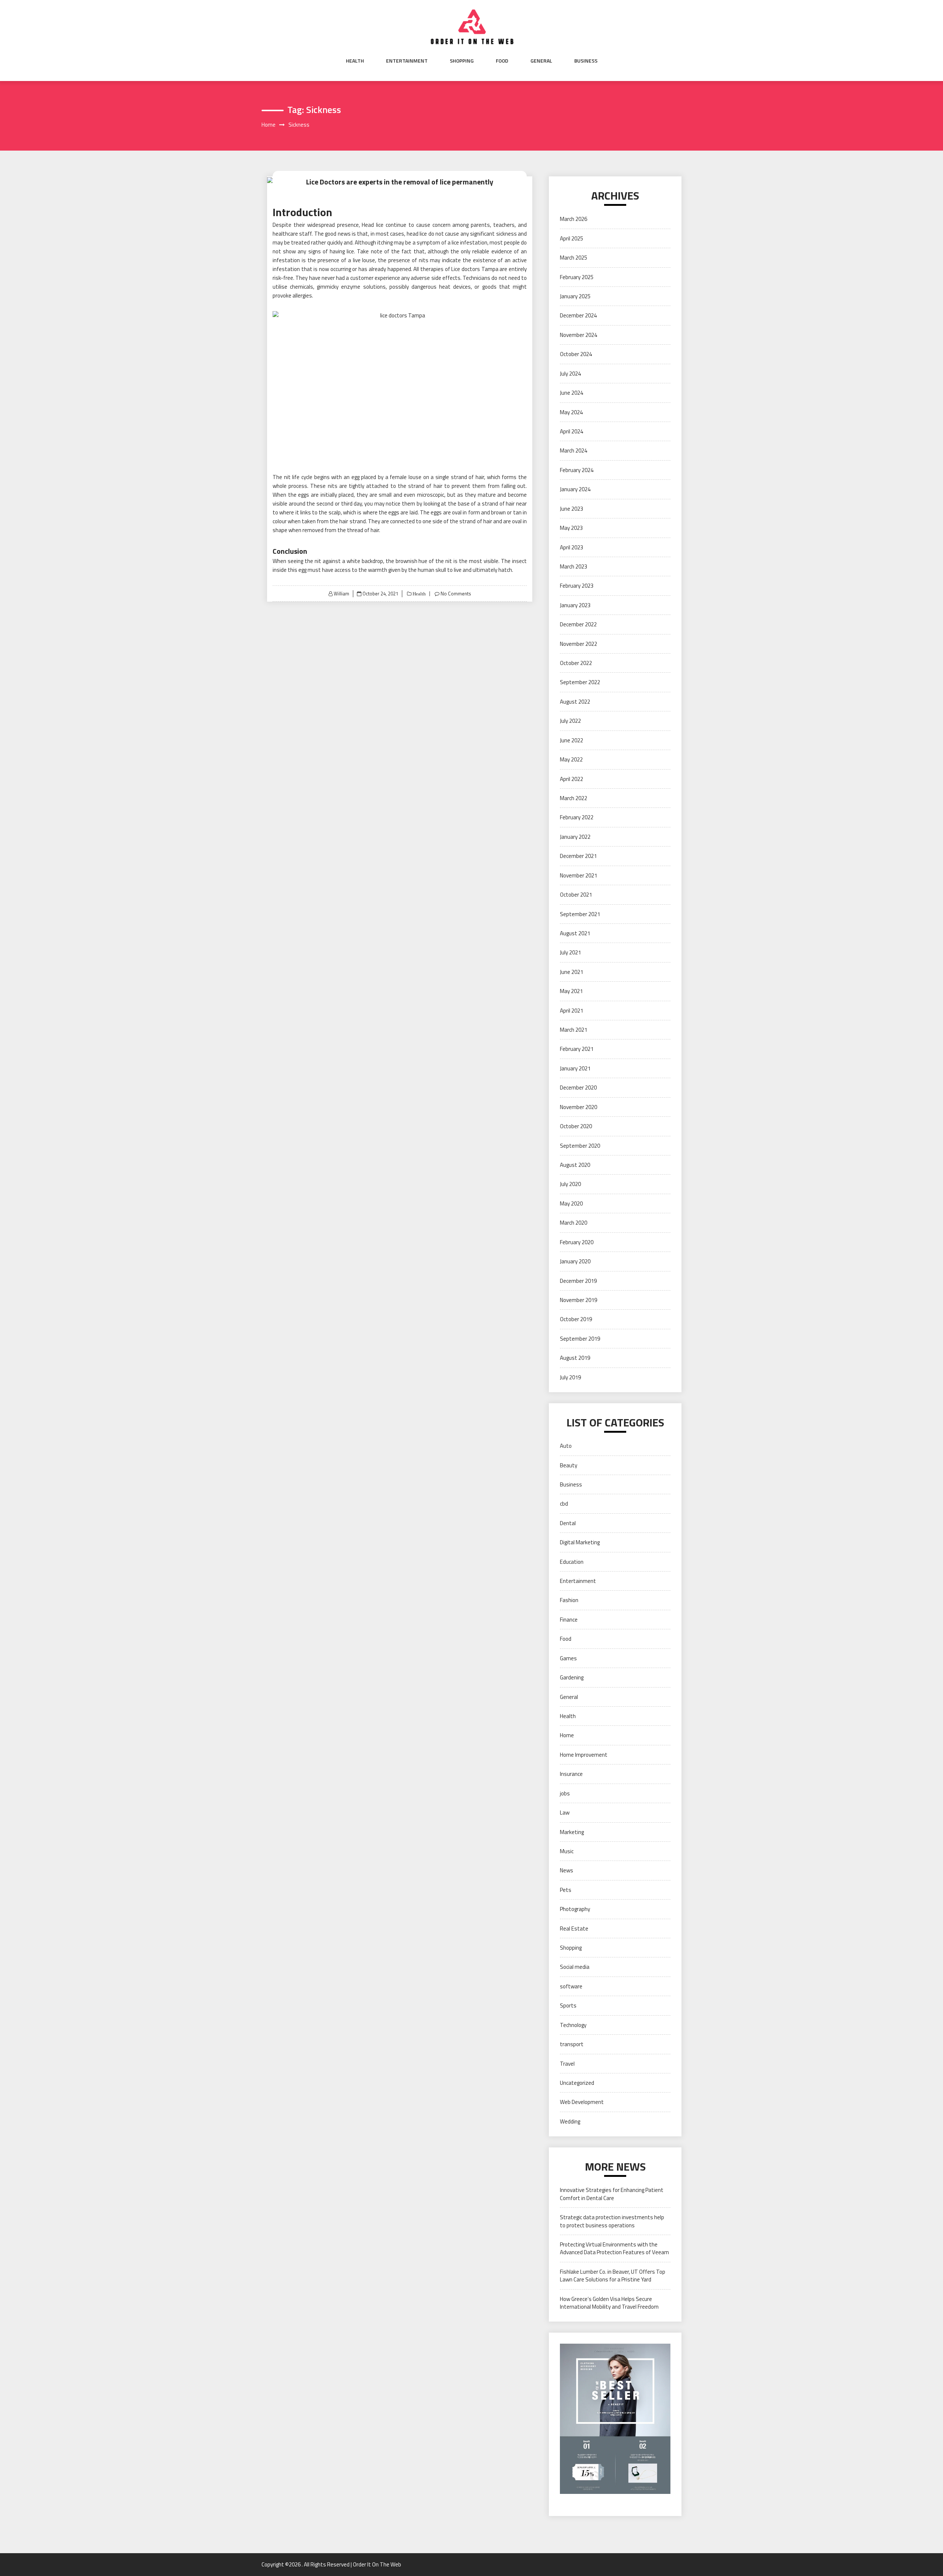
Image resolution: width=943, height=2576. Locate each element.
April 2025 (572, 238)
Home (567, 1735)
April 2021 (572, 1011)
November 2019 (579, 1300)
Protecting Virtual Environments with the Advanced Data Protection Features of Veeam (614, 2248)
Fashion (569, 1600)
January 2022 (575, 837)
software (571, 1986)
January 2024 (575, 489)
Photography (575, 1909)
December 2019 (578, 1281)
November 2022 (579, 644)
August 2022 (575, 702)
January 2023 (575, 605)
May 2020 (571, 1203)
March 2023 (574, 566)
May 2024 (571, 412)
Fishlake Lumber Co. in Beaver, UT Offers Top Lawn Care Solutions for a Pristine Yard (613, 2276)
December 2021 (578, 856)
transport (572, 2044)
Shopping (462, 61)
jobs (565, 1793)
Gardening (572, 1677)
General (541, 61)
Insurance (571, 1774)
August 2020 (575, 1165)
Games (568, 1658)
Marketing (572, 1832)
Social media (575, 1967)
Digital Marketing (580, 1542)
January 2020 (575, 1261)
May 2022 (571, 759)
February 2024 (577, 470)
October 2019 (576, 1319)
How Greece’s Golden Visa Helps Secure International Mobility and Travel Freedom (609, 2303)
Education (572, 1562)
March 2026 (574, 219)
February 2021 (577, 1049)
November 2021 (579, 875)
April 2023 (572, 547)
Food (502, 61)
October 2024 (576, 354)
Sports (568, 2005)
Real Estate (574, 1929)
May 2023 (571, 528)
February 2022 (577, 817)
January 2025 (575, 296)
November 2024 (579, 335)
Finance (569, 1620)
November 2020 (579, 1107)
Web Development (582, 2102)
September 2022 (580, 682)
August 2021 (575, 933)
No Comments (456, 594)
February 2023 (577, 586)
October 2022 (576, 663)
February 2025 (577, 277)
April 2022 (572, 779)
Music (567, 1851)
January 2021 (575, 1068)
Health (355, 61)
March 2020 (574, 1223)
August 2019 (575, 1358)
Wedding (570, 2121)
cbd (564, 1504)
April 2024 (572, 431)
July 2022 (570, 721)
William (341, 594)
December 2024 (578, 315)
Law (565, 1813)
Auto (566, 1446)
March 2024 (574, 451)
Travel (567, 2064)
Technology (573, 2025)
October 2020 (576, 1126)
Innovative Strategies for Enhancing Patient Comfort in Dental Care (612, 2194)
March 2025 (574, 258)
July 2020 (570, 1184)
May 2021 (571, 991)
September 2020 (580, 1146)
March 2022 (574, 798)
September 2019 (580, 1339)
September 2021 (580, 914)
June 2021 (572, 972)
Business (586, 61)
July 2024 (570, 374)
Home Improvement (584, 1755)
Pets (566, 1890)
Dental (568, 1523)
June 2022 (572, 740)
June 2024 (572, 393)
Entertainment (407, 61)
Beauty (569, 1465)
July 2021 (570, 952)
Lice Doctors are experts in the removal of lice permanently (400, 182)
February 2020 (577, 1242)
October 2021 (576, 895)
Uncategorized (577, 2083)
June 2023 (572, 509)
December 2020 (578, 1088)
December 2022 (578, 624)
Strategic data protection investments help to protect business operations (612, 2221)
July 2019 (570, 1377)
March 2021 (574, 1030)
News (567, 1870)
